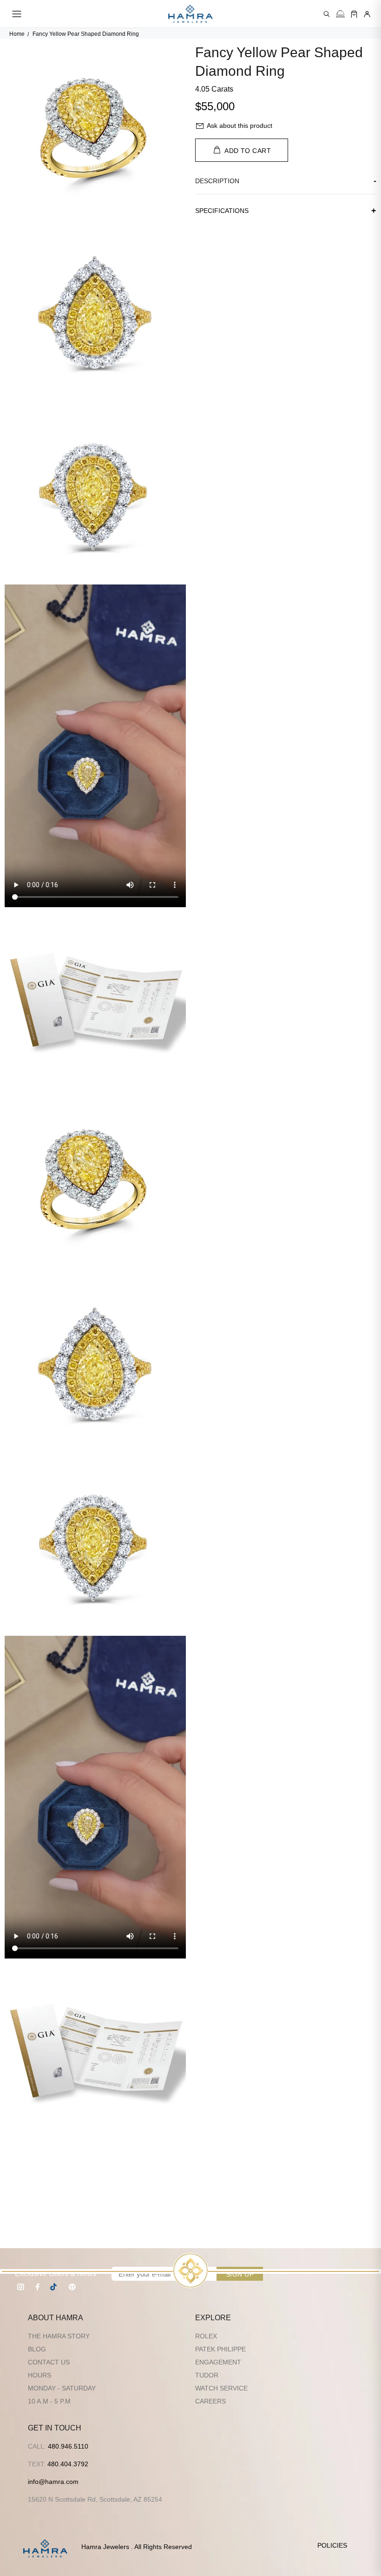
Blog (37, 2349)
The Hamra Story (59, 2336)
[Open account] (367, 14)
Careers (210, 2401)
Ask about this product (240, 126)
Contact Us (49, 2362)
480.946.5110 (68, 2446)
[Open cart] (354, 14)
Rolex (206, 2336)
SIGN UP (240, 2274)
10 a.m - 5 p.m (49, 2401)
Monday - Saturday (62, 2388)
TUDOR (207, 2375)
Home (17, 34)
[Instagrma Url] (21, 2287)
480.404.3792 (68, 2464)
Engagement (218, 2362)
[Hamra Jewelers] (190, 14)
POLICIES (332, 2545)
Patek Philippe (220, 2349)
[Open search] (327, 14)
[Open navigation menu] (17, 14)
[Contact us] (340, 14)
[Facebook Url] (38, 2287)
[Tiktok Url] (55, 2287)
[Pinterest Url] (72, 2287)
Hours (39, 2375)
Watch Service (221, 2388)
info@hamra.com (53, 2482)
